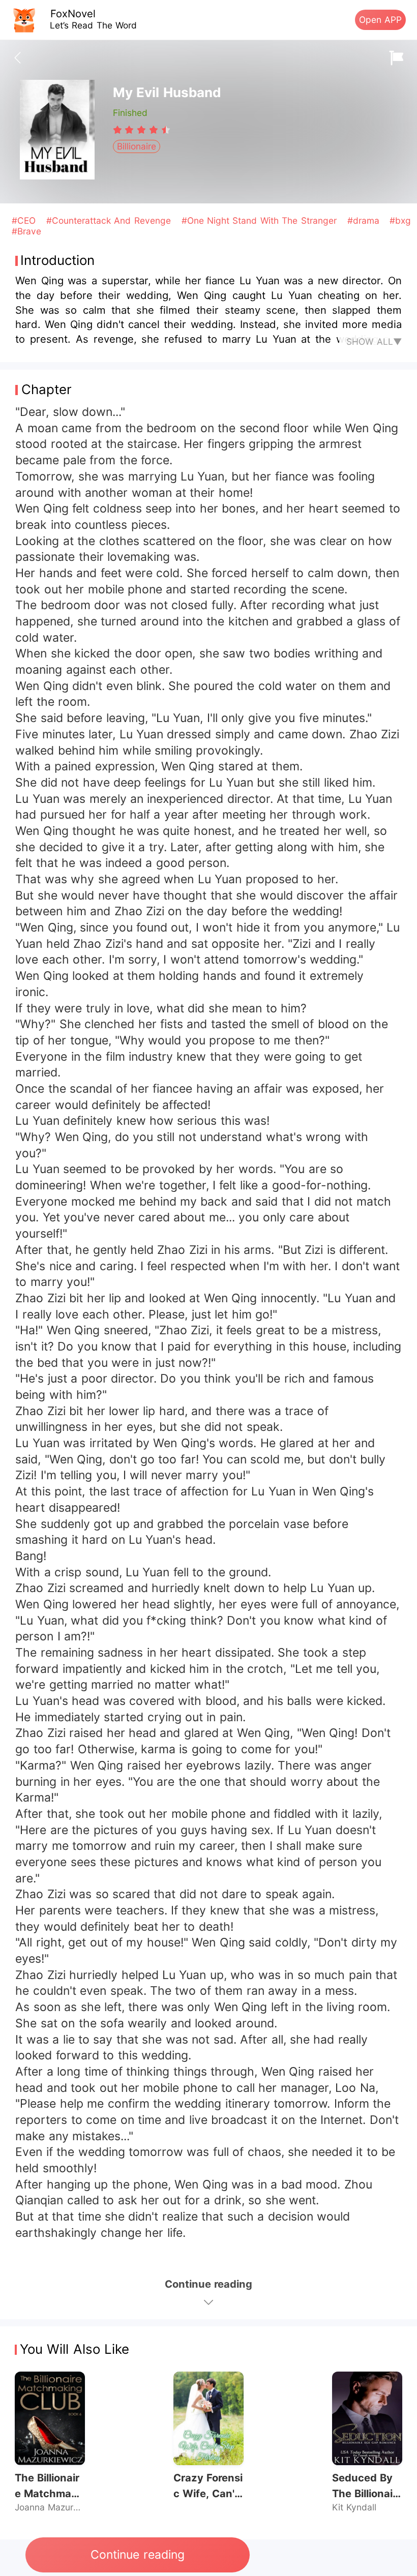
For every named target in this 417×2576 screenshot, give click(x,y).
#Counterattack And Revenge (110, 220)
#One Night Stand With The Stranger (261, 220)
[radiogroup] (142, 130)
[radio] (119, 130)
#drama (365, 220)
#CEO (25, 220)
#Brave (26, 231)
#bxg (400, 220)
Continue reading (137, 2555)
